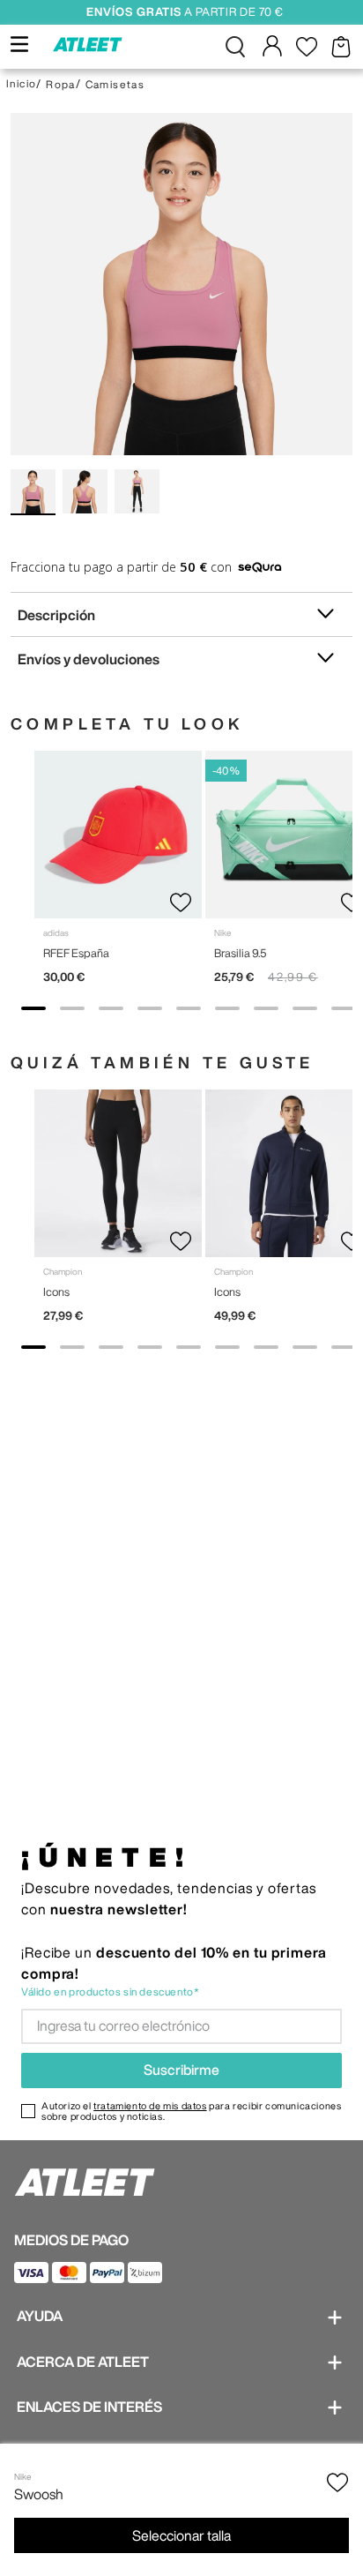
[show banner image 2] (72, 1008)
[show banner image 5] (189, 1008)
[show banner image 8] (305, 1008)
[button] (235, 47)
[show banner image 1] (33, 1008)
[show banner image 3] (111, 1008)
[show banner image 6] (227, 1008)
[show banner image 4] (150, 1008)
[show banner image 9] (344, 1008)
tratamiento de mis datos (150, 2105)
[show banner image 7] (266, 1008)
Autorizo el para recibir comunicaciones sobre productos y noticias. (191, 2111)
